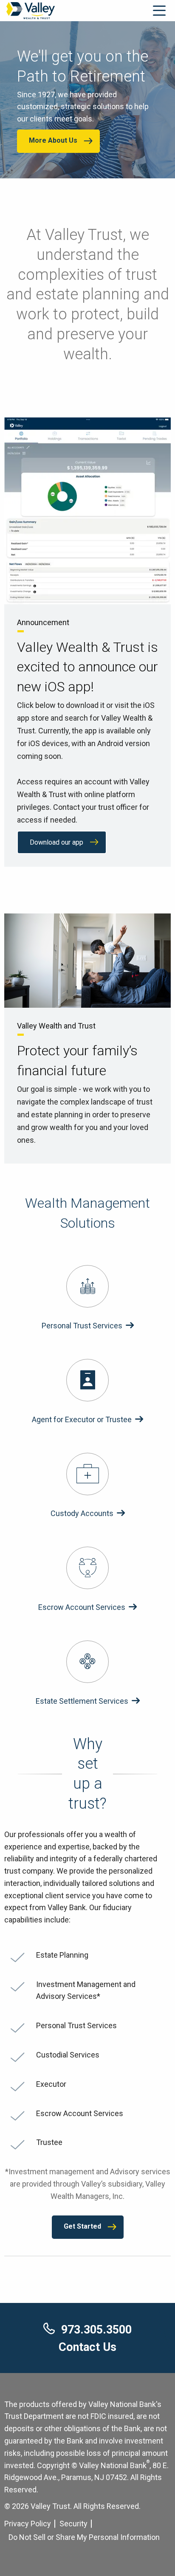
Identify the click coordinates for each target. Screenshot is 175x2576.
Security (73, 2524)
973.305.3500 (96, 2330)
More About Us (53, 140)
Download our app (56, 842)
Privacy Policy (28, 2524)
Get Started (82, 2226)
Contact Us (87, 2347)
